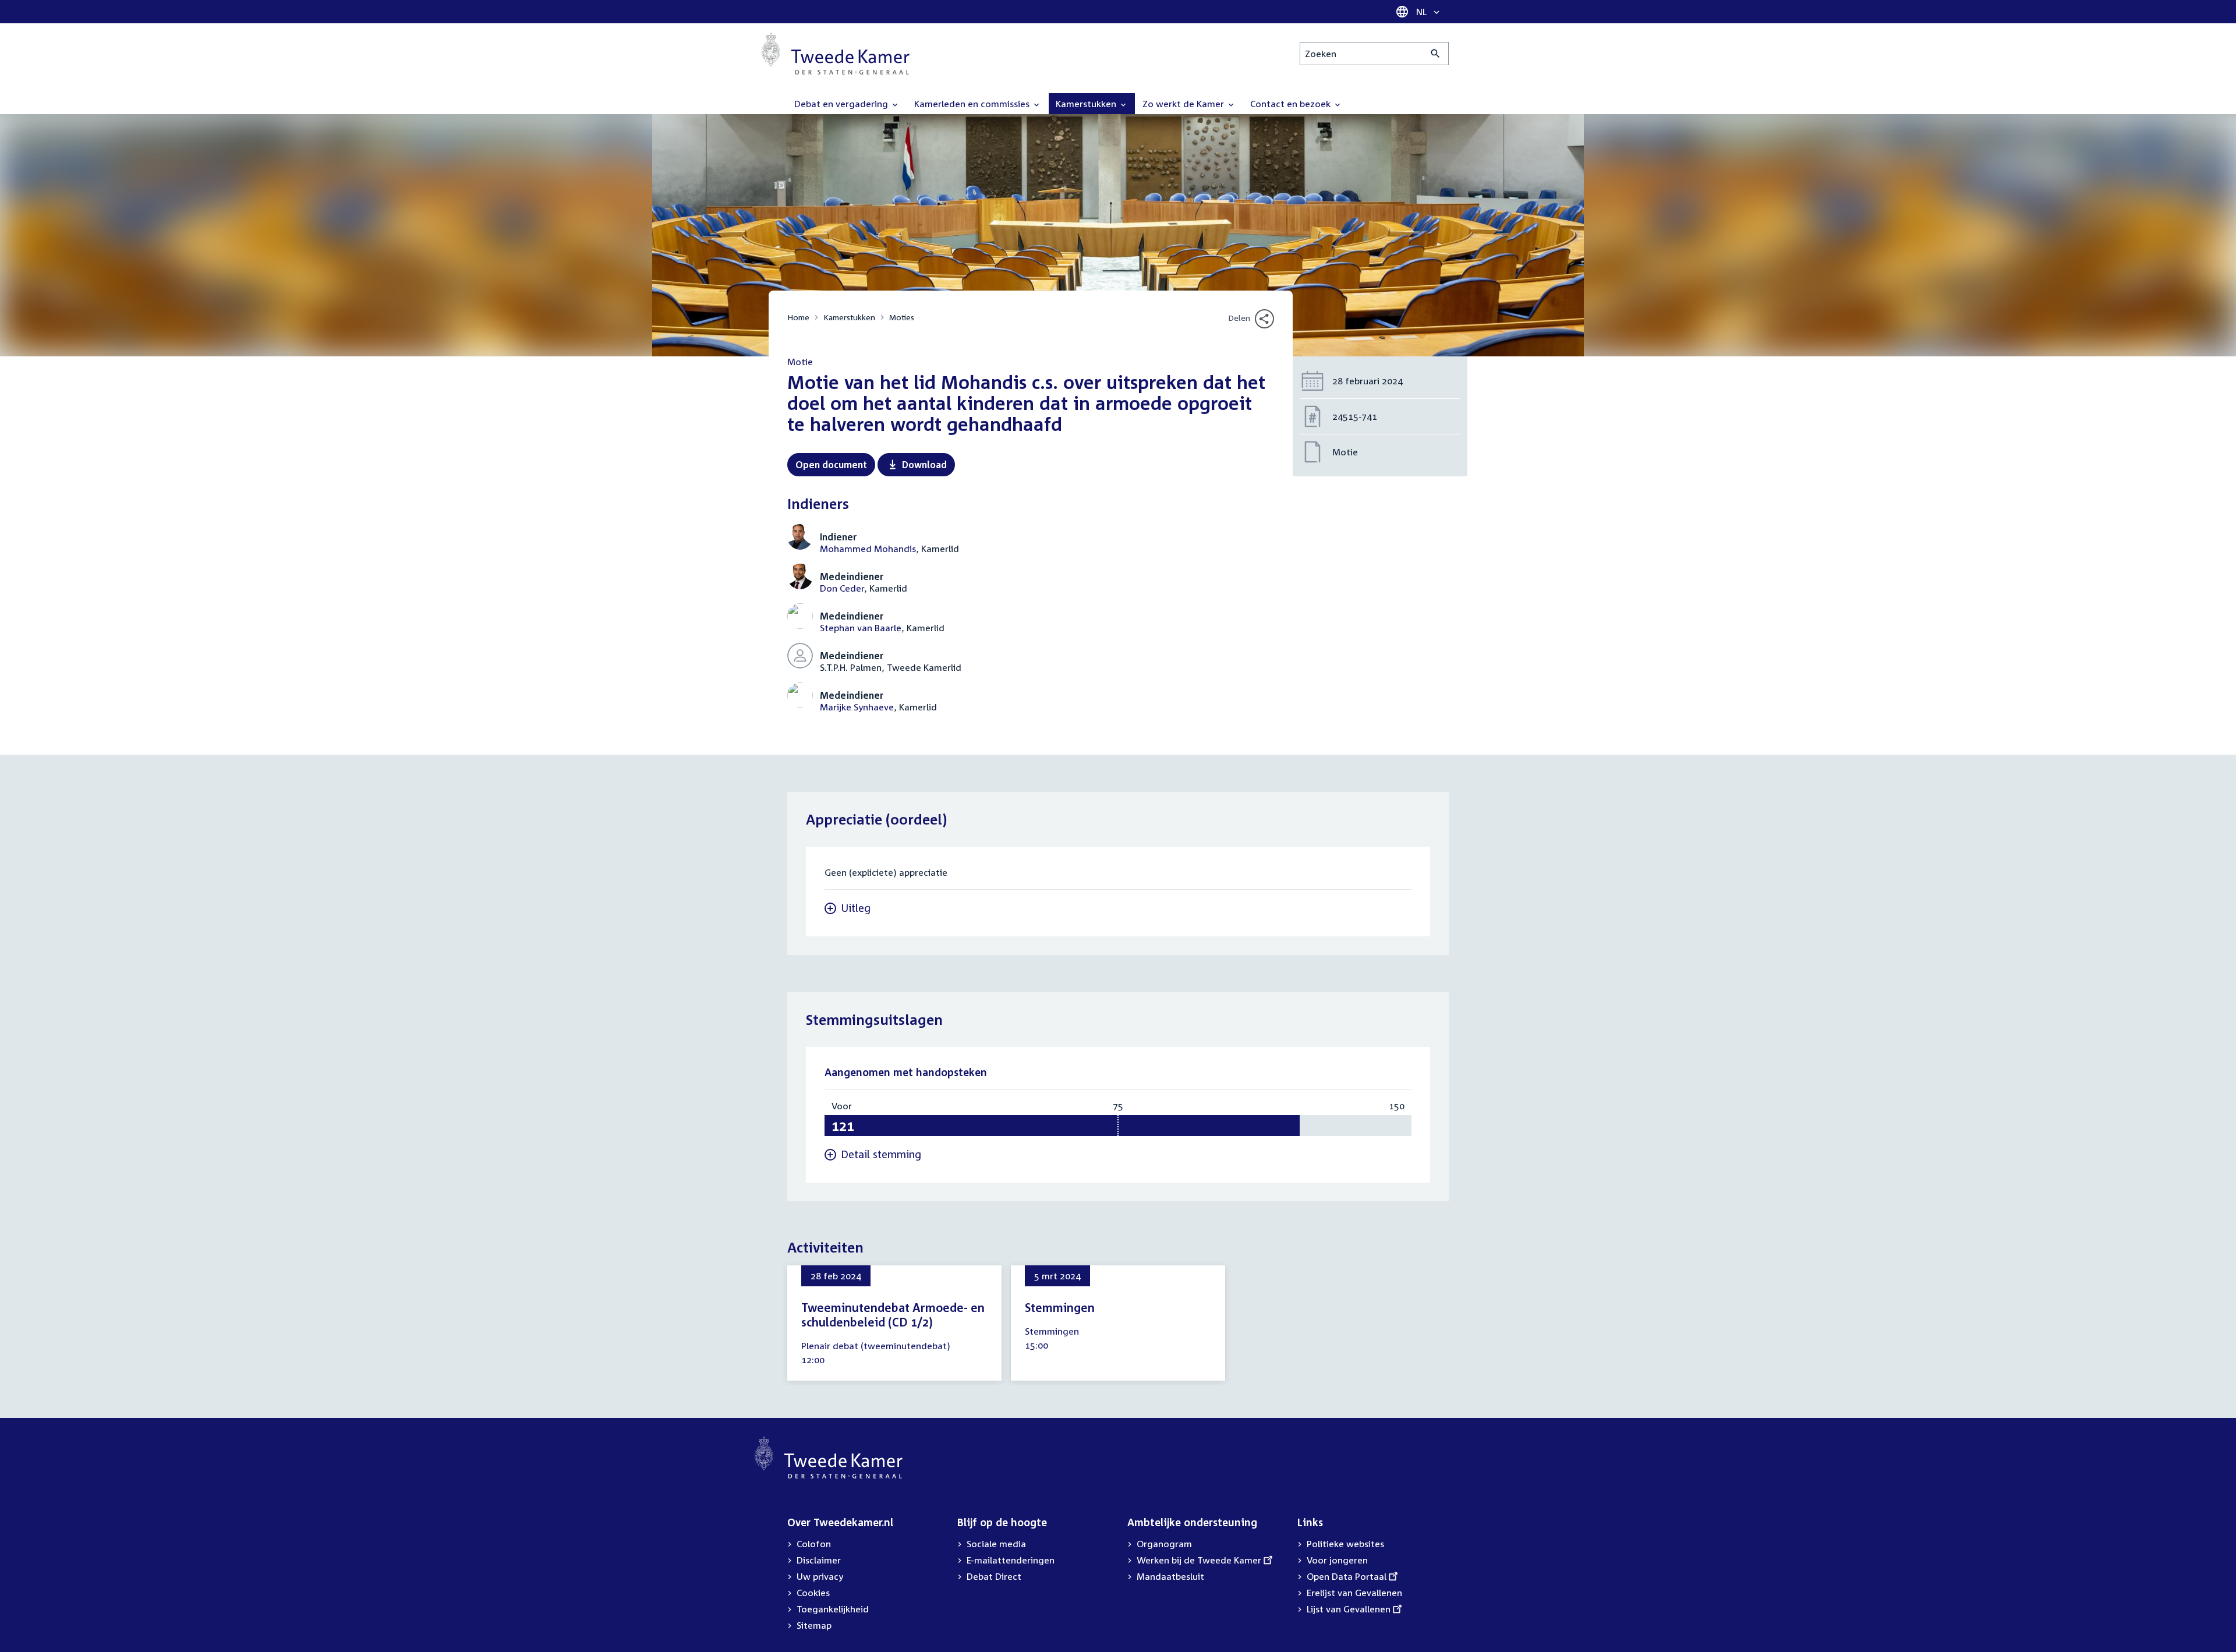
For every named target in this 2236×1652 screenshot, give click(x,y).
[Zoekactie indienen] (1436, 54)
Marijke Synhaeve (857, 707)
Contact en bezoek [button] (1292, 104)
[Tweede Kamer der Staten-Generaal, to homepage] (836, 54)
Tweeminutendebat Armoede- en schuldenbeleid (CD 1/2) (893, 1315)
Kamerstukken (849, 317)
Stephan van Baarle (861, 628)
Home (798, 317)
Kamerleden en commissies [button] (973, 104)
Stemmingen (1060, 1307)
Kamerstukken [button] (1087, 104)
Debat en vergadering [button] (842, 104)
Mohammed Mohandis (868, 549)
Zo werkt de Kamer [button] (1184, 104)
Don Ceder (842, 588)
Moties (902, 317)
